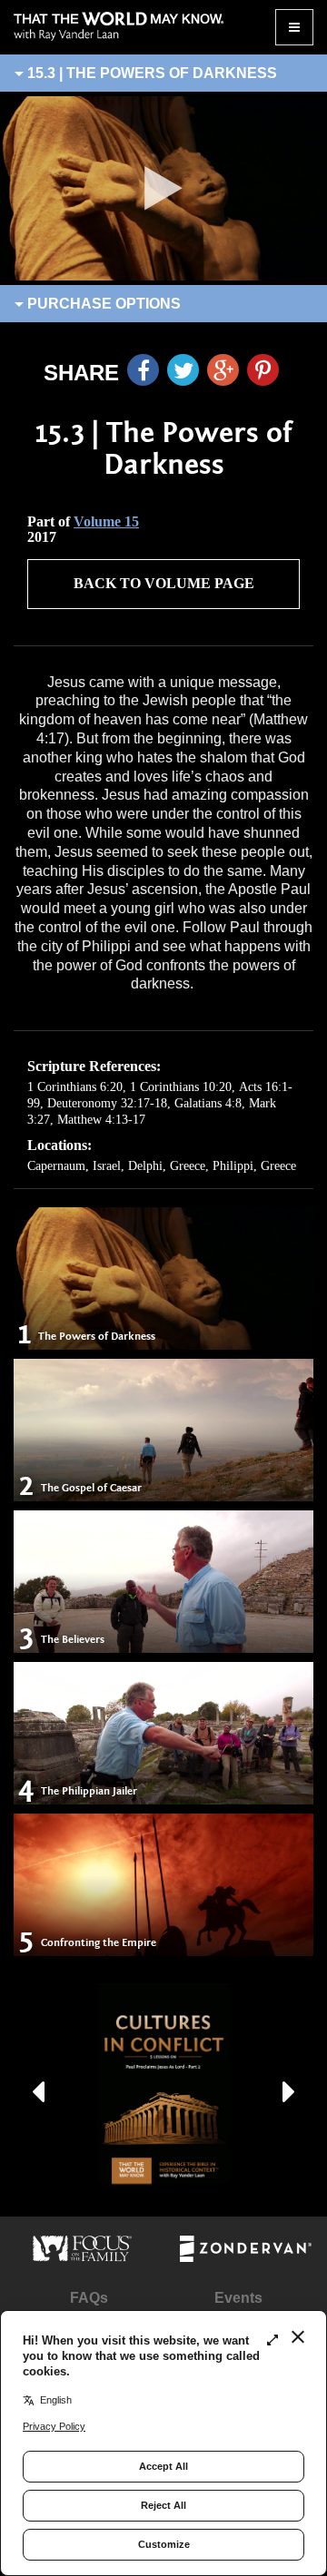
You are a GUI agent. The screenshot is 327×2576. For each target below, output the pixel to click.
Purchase (102, 304)
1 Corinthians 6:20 (75, 1087)
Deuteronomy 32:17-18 (107, 1103)
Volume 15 (106, 521)
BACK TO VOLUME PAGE (164, 583)
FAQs (89, 2298)
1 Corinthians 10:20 (181, 1087)
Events (238, 2298)
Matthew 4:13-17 (101, 1120)
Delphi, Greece (167, 1166)
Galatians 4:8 (208, 1103)
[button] (38, 2084)
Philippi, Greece (254, 1166)
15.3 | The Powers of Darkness (150, 73)
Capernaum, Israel (74, 1166)
